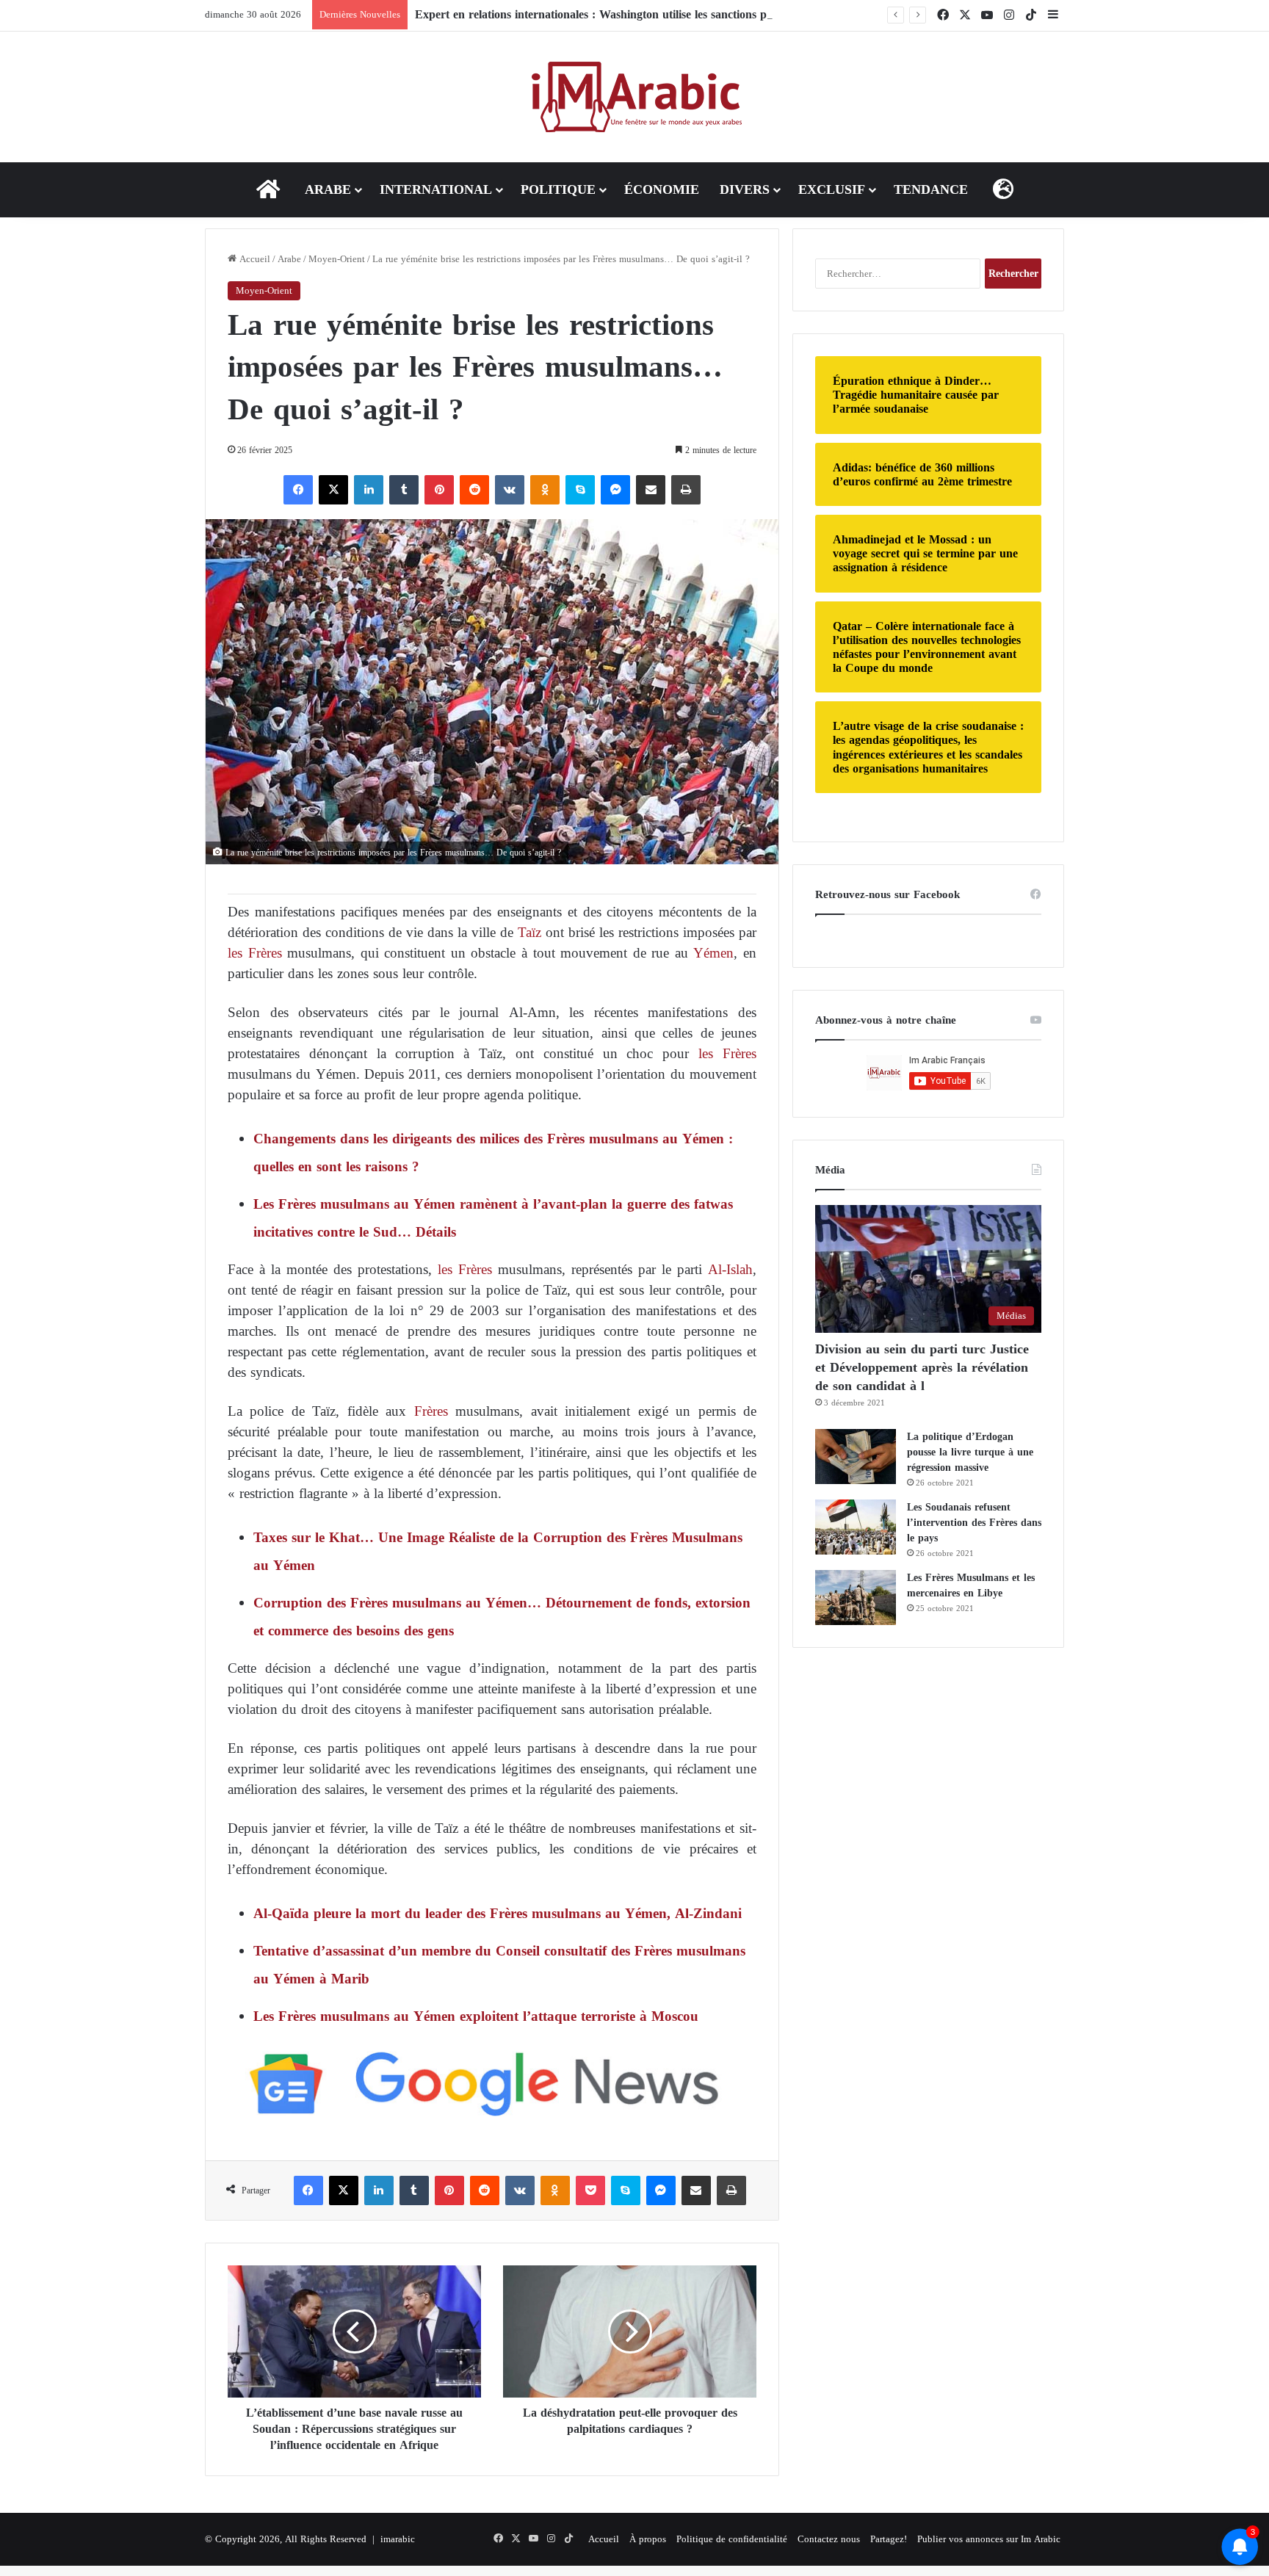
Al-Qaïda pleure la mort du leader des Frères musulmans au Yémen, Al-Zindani (498, 1913)
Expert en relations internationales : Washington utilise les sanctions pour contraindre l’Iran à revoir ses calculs (696, 14)
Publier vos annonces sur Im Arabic (989, 2539)
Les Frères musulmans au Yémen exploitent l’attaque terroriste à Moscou (476, 2016)
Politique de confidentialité (732, 2539)
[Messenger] (615, 490)
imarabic (398, 2539)
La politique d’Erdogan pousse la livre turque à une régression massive (970, 1452)
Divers (745, 189)
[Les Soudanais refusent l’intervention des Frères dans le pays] (856, 1527)
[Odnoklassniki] (545, 490)
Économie (662, 189)
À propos (648, 2539)
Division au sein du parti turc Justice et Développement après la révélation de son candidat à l (922, 1367)
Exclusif (832, 189)
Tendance (931, 189)
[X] (333, 490)
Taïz (527, 932)
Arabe (328, 189)
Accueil (253, 259)
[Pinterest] (439, 490)
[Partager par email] (651, 490)
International (436, 189)
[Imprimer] (686, 490)
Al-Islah (730, 1269)
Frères (431, 1411)
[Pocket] (590, 2190)
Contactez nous (829, 2539)
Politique (558, 189)
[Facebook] (298, 490)
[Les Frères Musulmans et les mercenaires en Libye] (856, 1598)
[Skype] (580, 490)
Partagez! (889, 2539)
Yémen (713, 953)
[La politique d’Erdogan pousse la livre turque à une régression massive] (856, 1457)
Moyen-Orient (337, 259)
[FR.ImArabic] (635, 97)
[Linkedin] (369, 490)
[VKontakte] (510, 490)
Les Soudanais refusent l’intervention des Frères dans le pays (974, 1523)
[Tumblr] (404, 490)
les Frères (255, 953)
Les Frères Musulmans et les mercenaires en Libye (971, 1585)
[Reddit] (474, 490)
